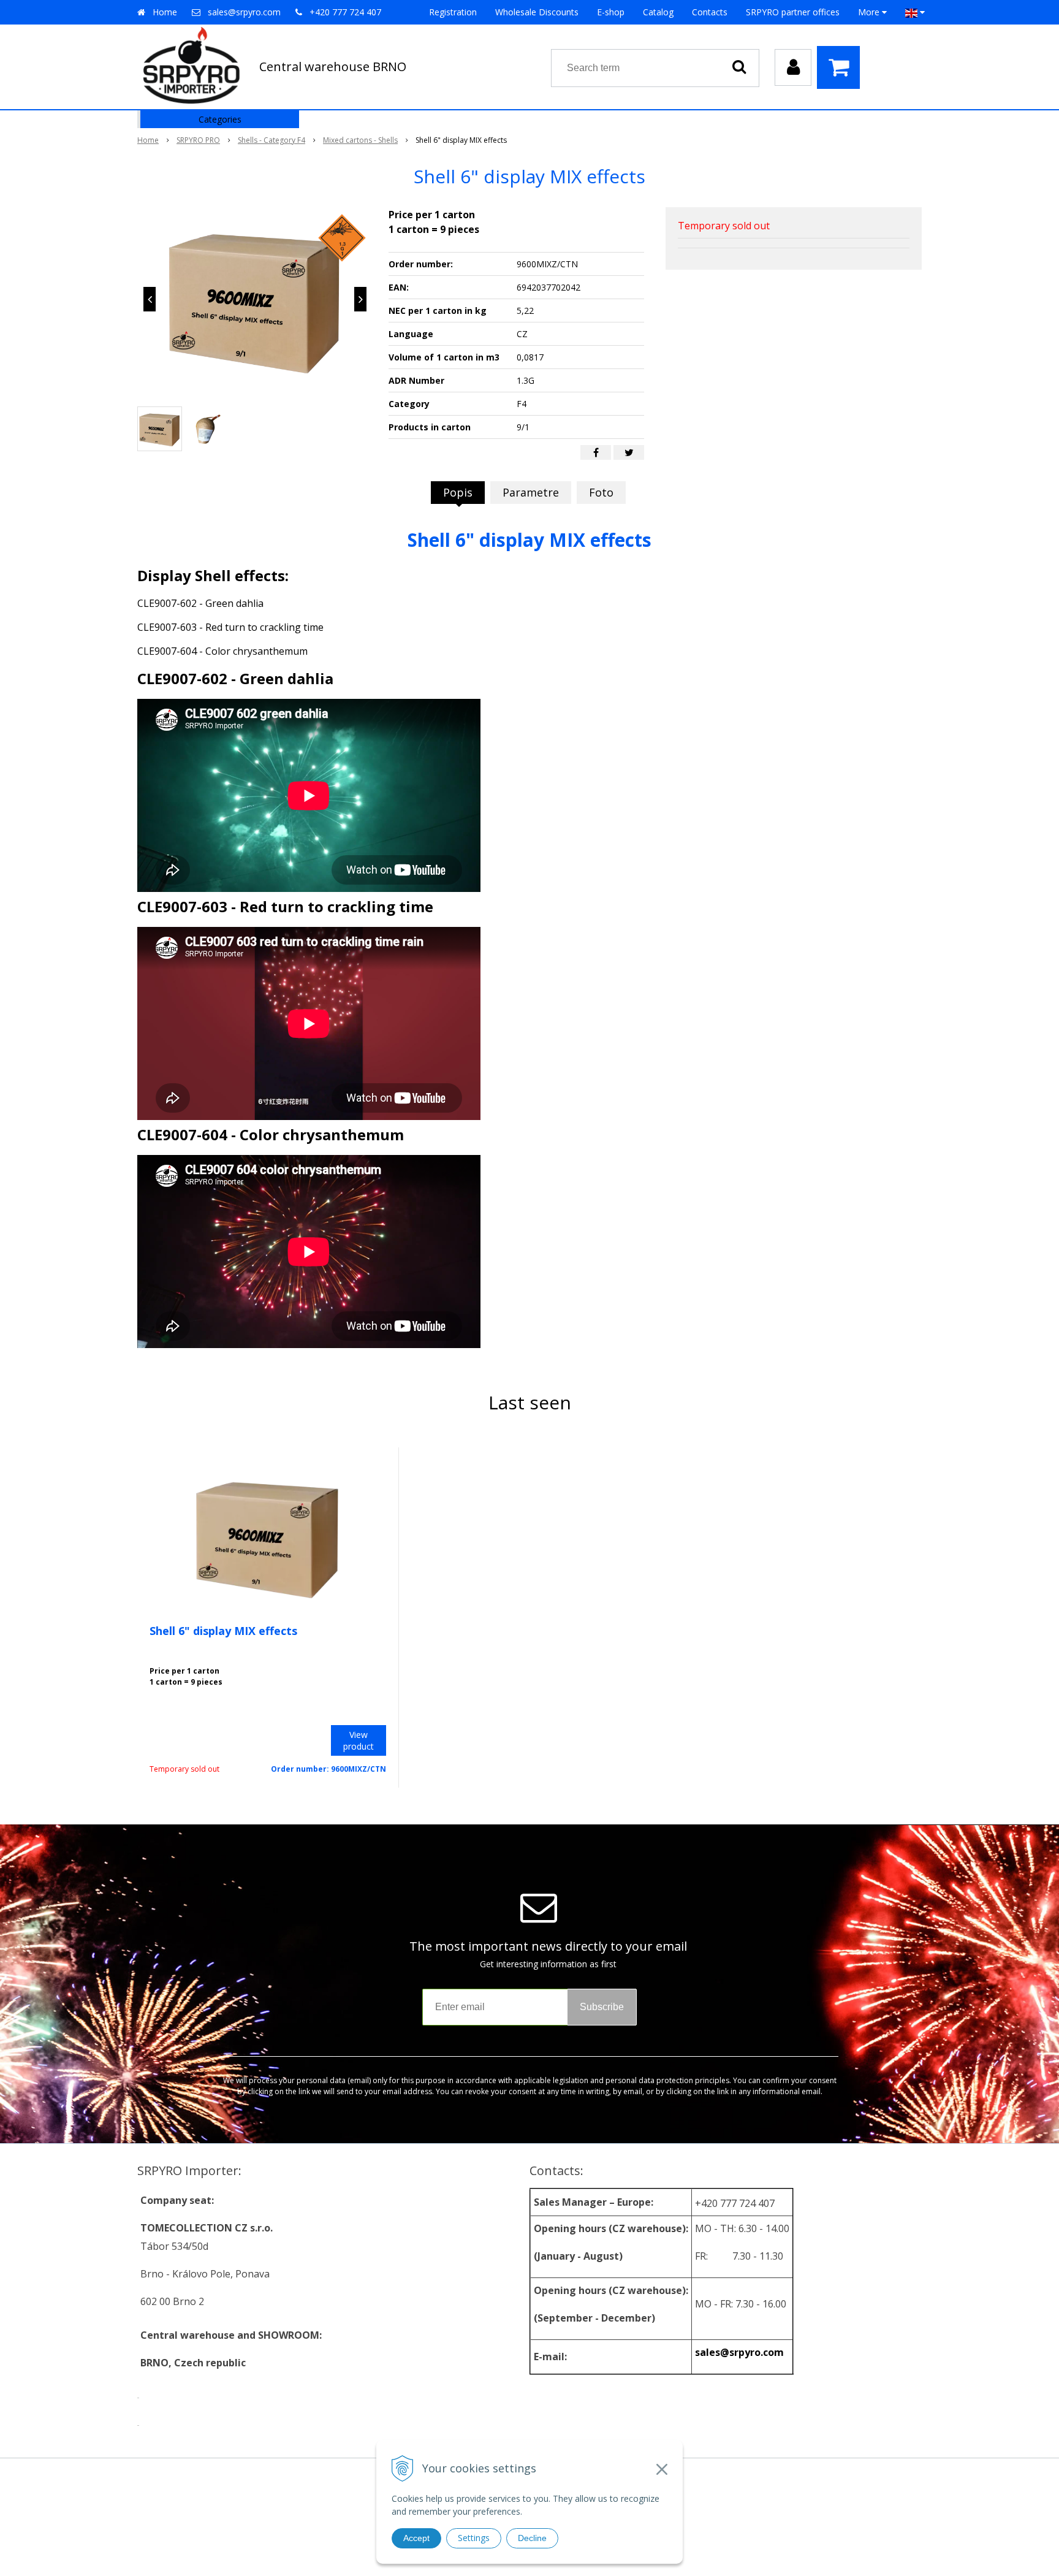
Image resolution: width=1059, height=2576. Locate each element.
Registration (453, 12)
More (870, 12)
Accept (416, 2538)
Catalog (658, 12)
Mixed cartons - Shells (360, 140)
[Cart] (841, 67)
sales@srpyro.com (244, 12)
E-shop (611, 12)
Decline (532, 2538)
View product (359, 1740)
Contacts (710, 12)
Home (165, 12)
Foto (601, 492)
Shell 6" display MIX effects (223, 1631)
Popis (458, 492)
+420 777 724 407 (345, 12)
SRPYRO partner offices (793, 12)
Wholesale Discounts (537, 12)
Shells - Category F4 (271, 140)
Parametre (531, 492)
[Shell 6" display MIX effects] (255, 299)
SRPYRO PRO (198, 140)
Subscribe (602, 2007)
